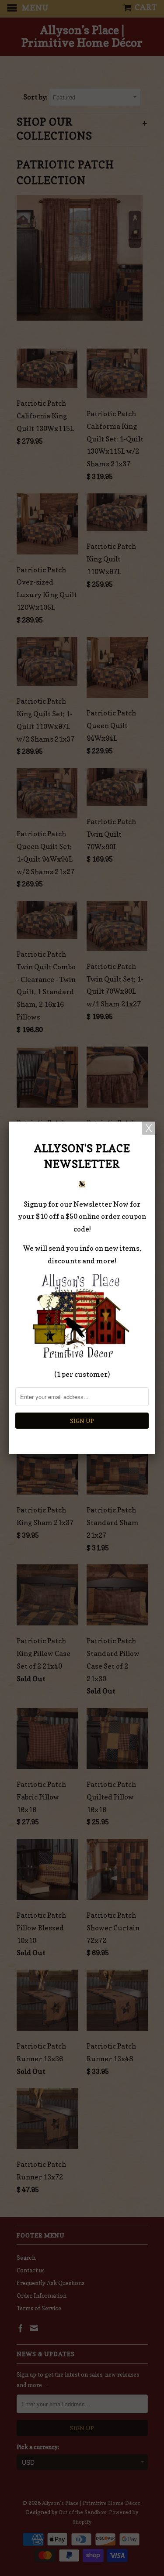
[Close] (149, 1128)
